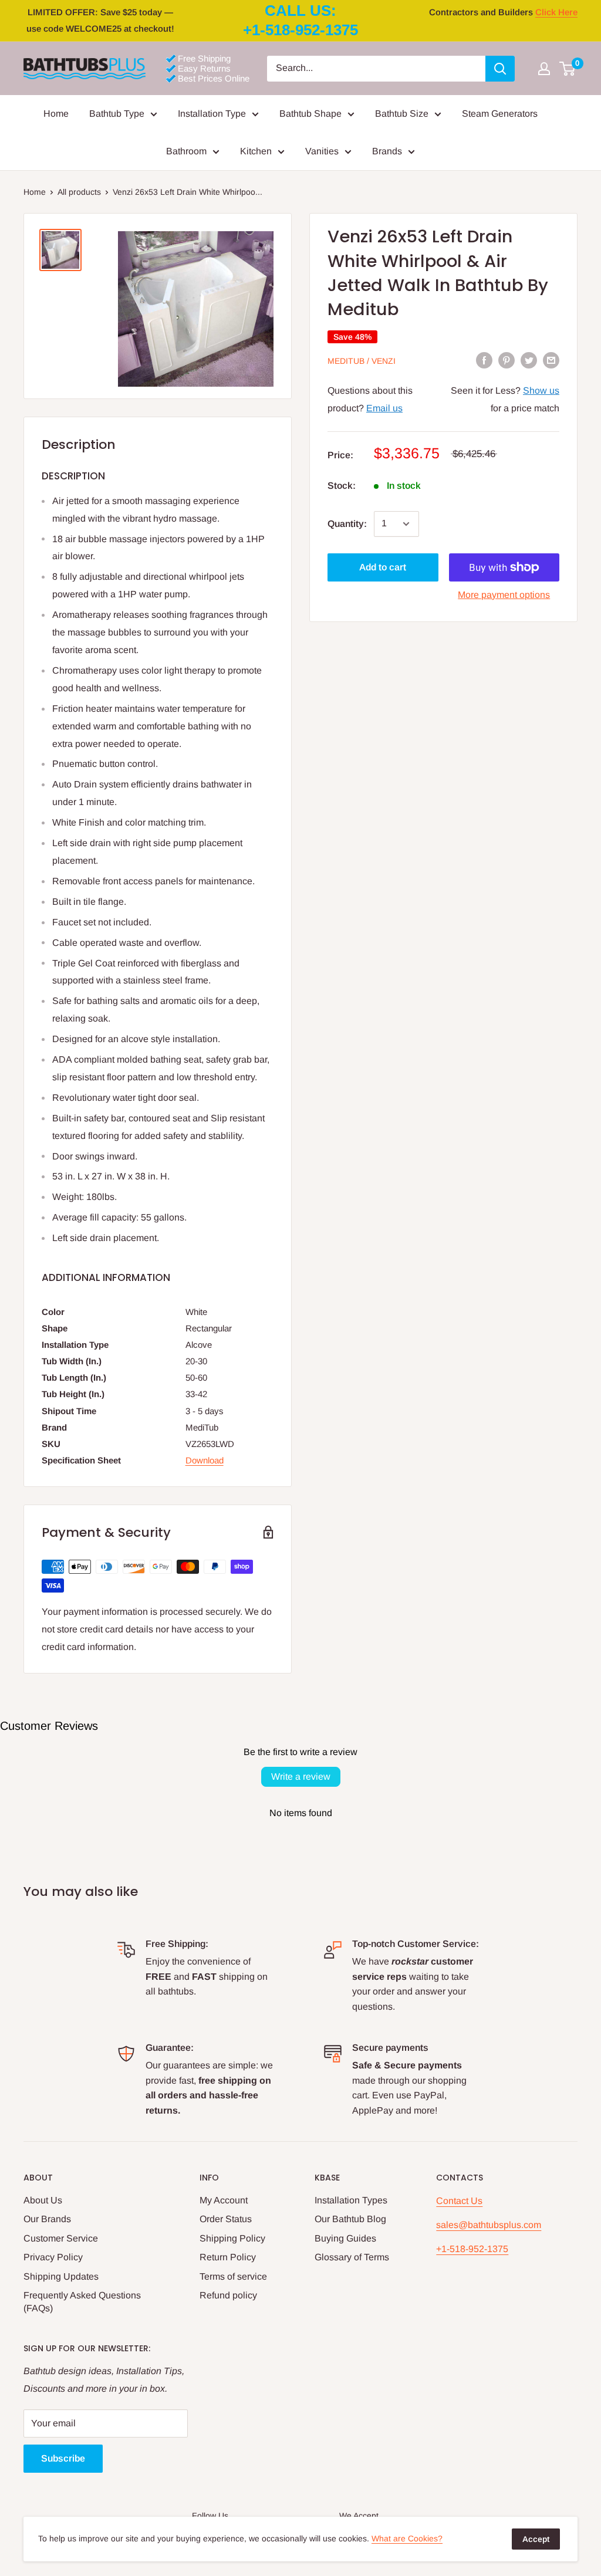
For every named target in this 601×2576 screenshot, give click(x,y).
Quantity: (347, 524)
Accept (536, 2539)
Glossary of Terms (352, 2257)
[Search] (500, 69)
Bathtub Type (117, 114)
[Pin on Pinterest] (507, 360)
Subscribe (63, 2458)
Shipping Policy (232, 2238)
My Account (224, 2200)
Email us (384, 408)
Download (205, 1460)
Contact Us (459, 2201)
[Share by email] (551, 360)
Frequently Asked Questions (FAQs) (82, 2302)
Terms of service (233, 2276)
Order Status (226, 2219)
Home (56, 114)
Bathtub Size (402, 114)
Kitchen (256, 151)
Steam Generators (500, 114)
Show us (541, 391)
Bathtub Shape (310, 114)
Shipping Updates (61, 2276)
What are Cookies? (407, 2538)
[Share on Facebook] (484, 360)
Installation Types (351, 2200)
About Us (43, 2200)
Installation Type (212, 114)
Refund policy (228, 2295)
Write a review (301, 1777)
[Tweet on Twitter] (529, 360)
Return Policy (228, 2257)
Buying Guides (345, 2238)
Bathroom (186, 151)
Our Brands (47, 2219)
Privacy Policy (53, 2257)
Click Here (556, 12)
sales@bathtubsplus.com (489, 2225)
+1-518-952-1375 (472, 2249)
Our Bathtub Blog (350, 2219)
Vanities (322, 151)
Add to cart (383, 567)
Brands (387, 151)
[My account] (544, 69)
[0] (568, 69)
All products (79, 192)
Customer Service (61, 2238)
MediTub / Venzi (362, 361)
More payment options (504, 595)
